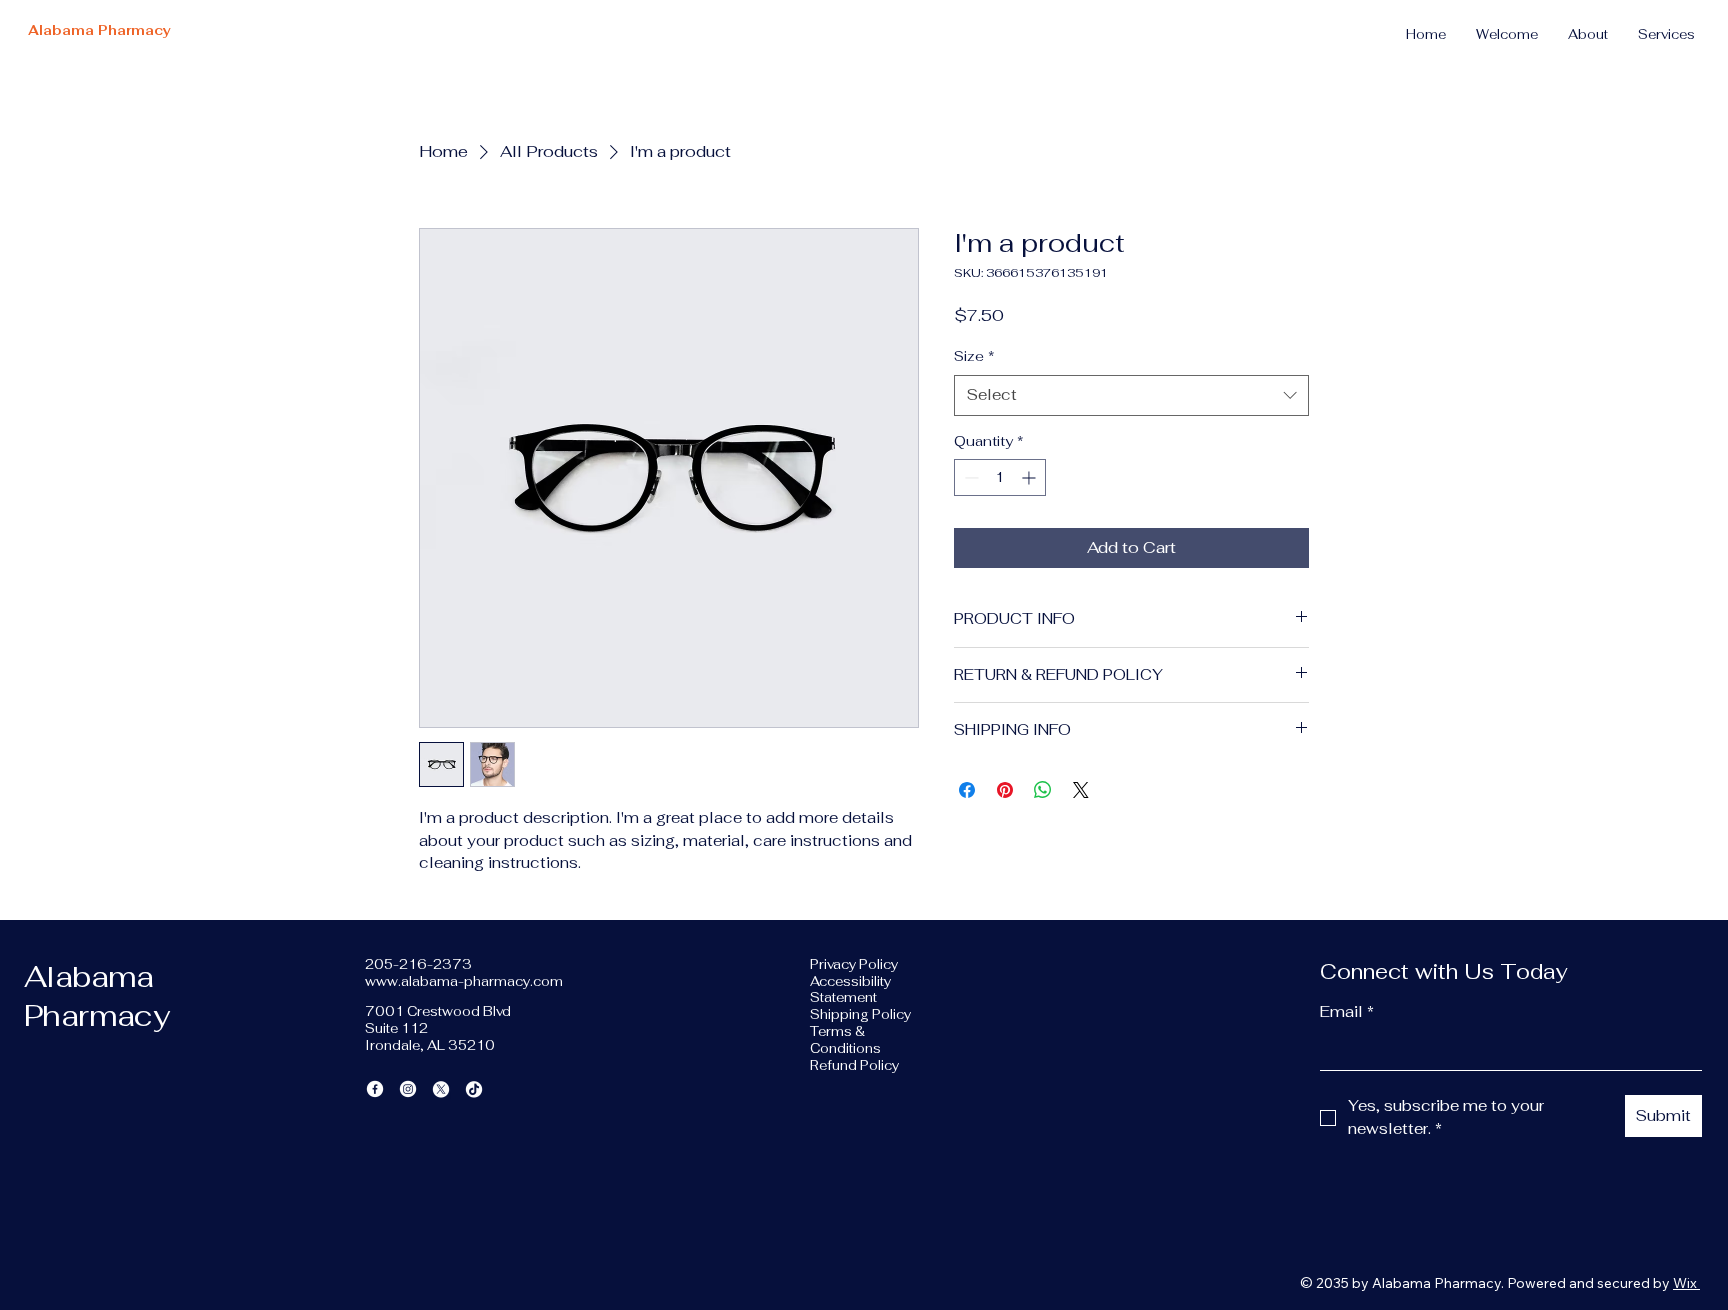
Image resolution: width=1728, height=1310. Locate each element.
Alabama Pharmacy (99, 30)
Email (1347, 1011)
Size (974, 356)
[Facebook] (375, 1089)
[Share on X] (1081, 790)
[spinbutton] (1000, 477)
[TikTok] (474, 1089)
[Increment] (1030, 477)
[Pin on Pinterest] (1005, 790)
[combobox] (1131, 395)
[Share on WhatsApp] (1043, 790)
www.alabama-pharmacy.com (464, 981)
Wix (1685, 1283)
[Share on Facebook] (967, 790)
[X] (441, 1089)
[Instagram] (408, 1089)
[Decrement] (969, 477)
